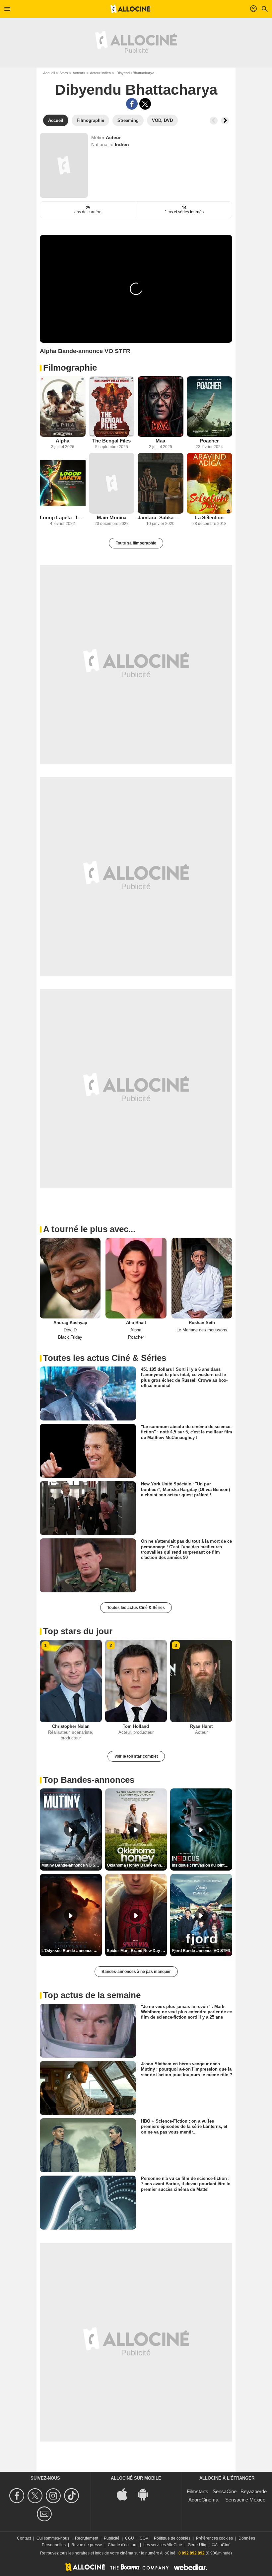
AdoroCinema (203, 2500)
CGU (130, 2538)
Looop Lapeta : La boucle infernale (63, 517)
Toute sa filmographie (136, 543)
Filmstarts (198, 2491)
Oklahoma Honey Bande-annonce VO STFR (137, 1865)
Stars (64, 73)
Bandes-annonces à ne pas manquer (136, 1972)
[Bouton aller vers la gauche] (214, 121)
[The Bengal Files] (112, 407)
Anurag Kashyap (70, 1323)
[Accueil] (130, 9)
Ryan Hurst (201, 1726)
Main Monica (112, 517)
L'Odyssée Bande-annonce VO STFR (72, 1951)
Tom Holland (136, 1726)
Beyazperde (254, 2491)
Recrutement (87, 2538)
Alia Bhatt (136, 1323)
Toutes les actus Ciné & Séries (136, 1608)
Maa (160, 441)
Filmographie (70, 368)
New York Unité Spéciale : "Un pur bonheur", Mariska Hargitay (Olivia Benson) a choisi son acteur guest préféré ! (185, 1489)
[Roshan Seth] (202, 1278)
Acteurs (79, 73)
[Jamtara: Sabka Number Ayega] (161, 483)
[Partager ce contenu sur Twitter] (145, 104)
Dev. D (70, 1330)
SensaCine (225, 2491)
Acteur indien (100, 73)
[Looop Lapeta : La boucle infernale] (63, 483)
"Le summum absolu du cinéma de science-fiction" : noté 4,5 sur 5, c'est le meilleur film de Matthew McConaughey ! (187, 1432)
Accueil (49, 73)
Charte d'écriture (123, 2545)
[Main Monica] (112, 483)
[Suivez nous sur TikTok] (72, 2496)
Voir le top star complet (136, 1756)
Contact (24, 2538)
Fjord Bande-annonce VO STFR (201, 1951)
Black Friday (70, 1337)
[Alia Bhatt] (136, 1278)
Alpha (63, 441)
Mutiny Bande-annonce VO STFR (72, 1865)
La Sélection (209, 517)
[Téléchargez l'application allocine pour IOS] (126, 2494)
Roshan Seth (202, 1323)
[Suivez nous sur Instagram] (54, 2496)
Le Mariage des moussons (202, 1330)
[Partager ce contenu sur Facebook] (132, 104)
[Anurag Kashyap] (70, 1278)
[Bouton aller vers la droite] (225, 121)
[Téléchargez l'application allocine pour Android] (146, 2494)
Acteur (113, 137)
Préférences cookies (214, 2538)
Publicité (112, 2538)
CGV (144, 2538)
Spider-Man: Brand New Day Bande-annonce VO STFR (137, 1951)
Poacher (209, 441)
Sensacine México (245, 2500)
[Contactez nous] (45, 2514)
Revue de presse (87, 2545)
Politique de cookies (172, 2538)
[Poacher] (210, 407)
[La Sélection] (210, 483)
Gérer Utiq (197, 2545)
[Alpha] (63, 407)
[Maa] (161, 407)
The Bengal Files (111, 441)
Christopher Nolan (71, 1726)
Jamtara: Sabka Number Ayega (161, 517)
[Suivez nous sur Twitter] (36, 2496)
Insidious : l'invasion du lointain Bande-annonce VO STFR (202, 1865)
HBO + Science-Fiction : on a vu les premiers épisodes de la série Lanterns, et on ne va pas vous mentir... (184, 2127)
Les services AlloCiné (163, 2545)
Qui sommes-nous (53, 2538)
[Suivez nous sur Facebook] (18, 2496)
